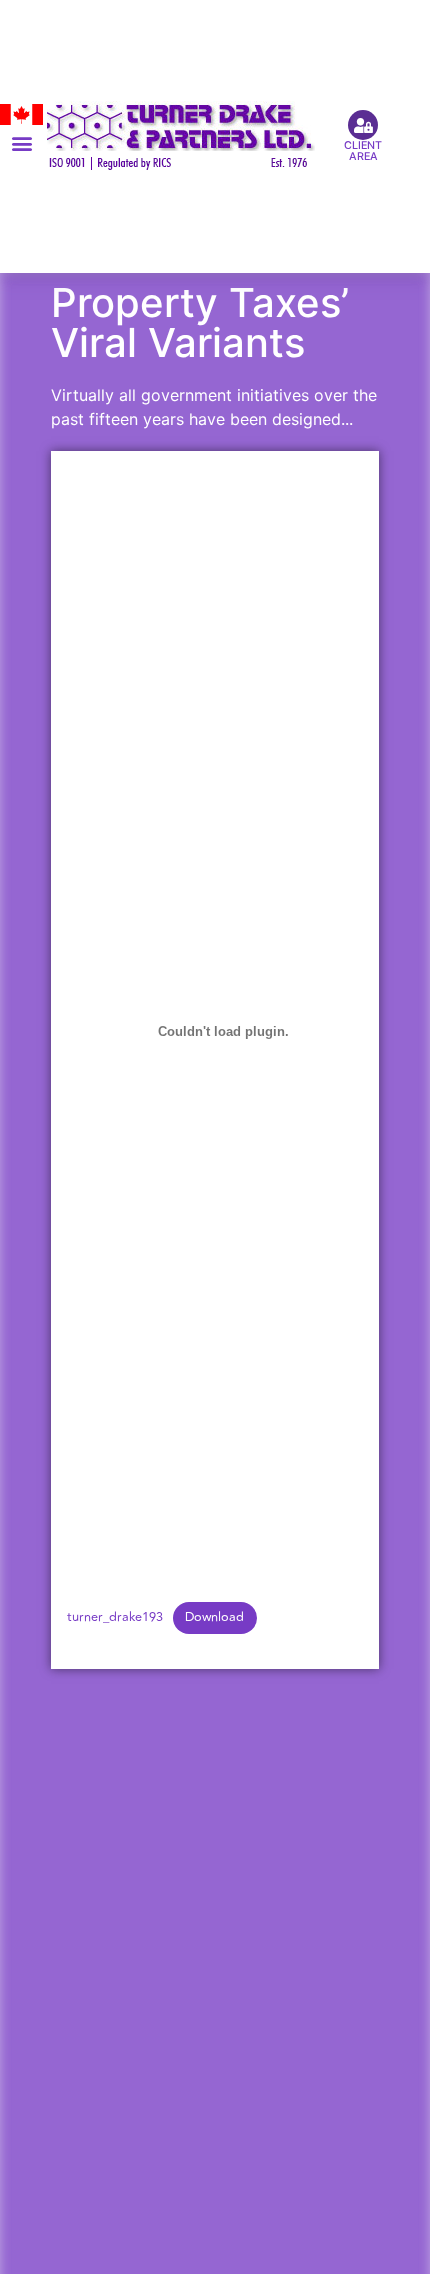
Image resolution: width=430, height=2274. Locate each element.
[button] (21, 143)
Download (214, 1617)
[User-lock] (363, 125)
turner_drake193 (115, 1617)
